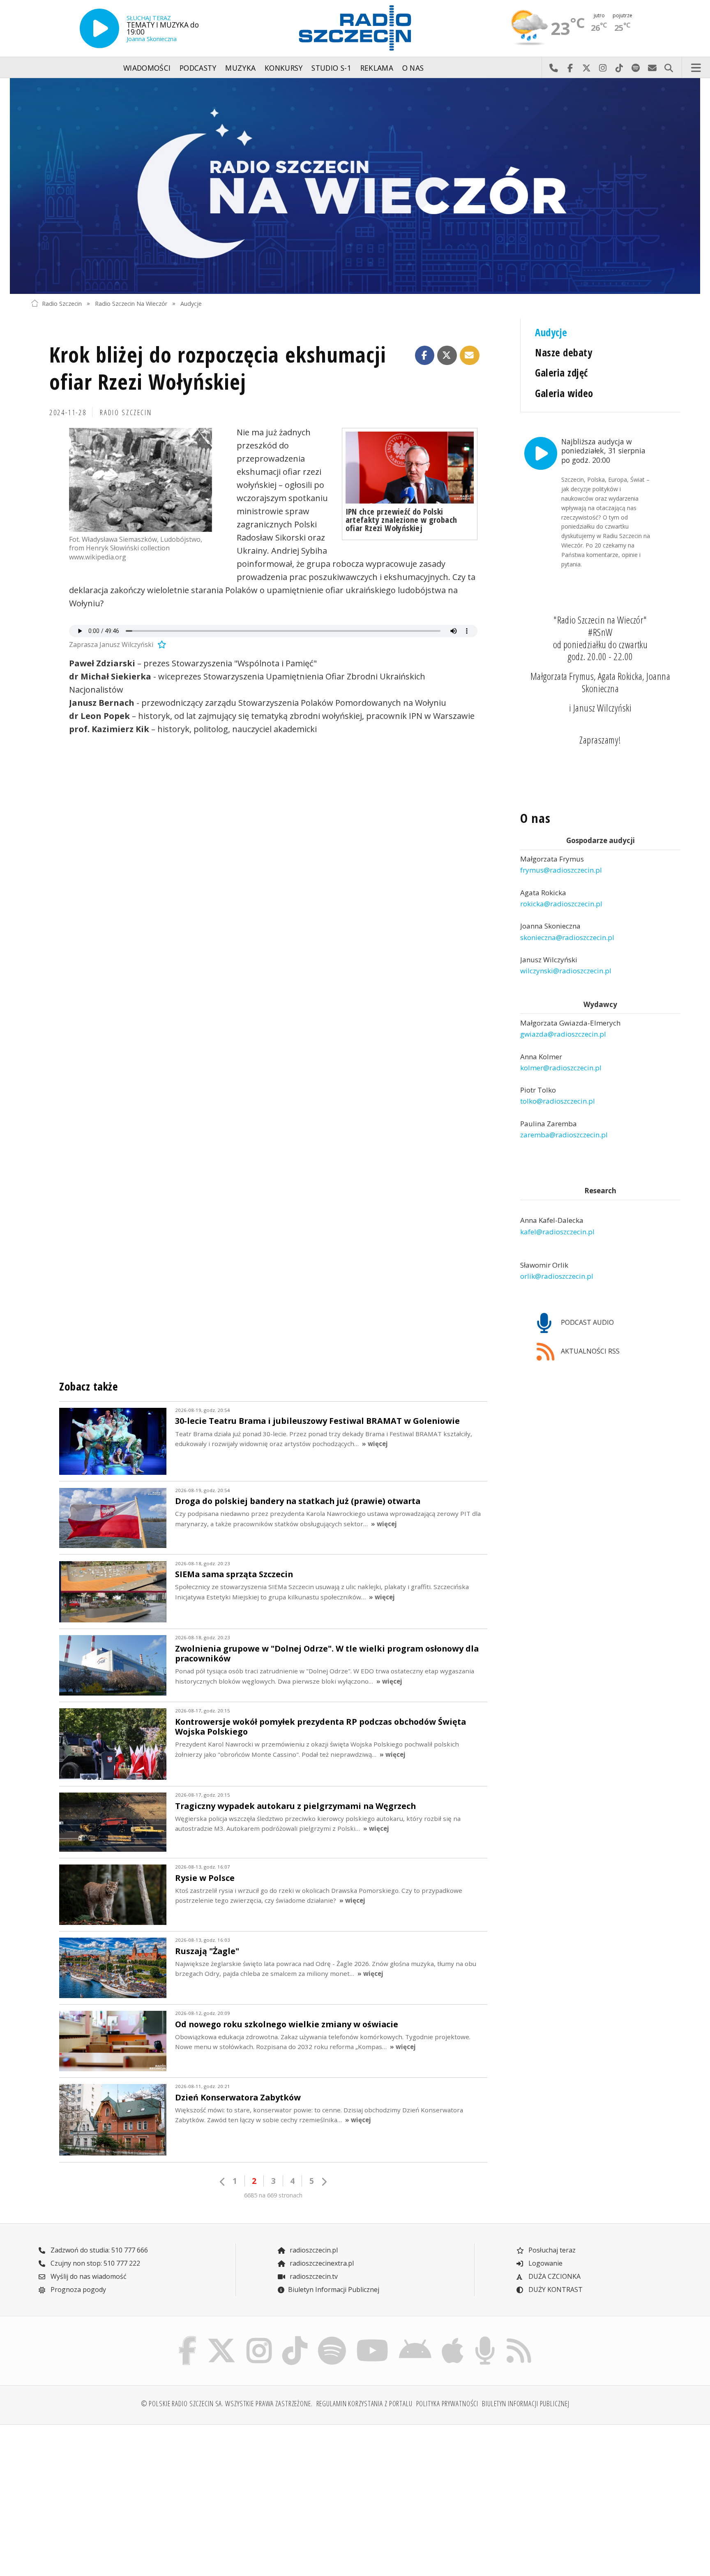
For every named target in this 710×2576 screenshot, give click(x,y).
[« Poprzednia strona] (223, 2182)
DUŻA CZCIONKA (554, 2276)
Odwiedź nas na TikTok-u (619, 68)
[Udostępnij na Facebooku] (425, 356)
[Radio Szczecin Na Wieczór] (355, 186)
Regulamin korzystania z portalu (364, 2403)
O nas (413, 68)
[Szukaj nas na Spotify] (332, 2338)
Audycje (191, 303)
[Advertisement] (110, 2495)
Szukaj (669, 68)
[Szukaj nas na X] (222, 2338)
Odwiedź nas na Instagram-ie (603, 68)
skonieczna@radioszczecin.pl (567, 937)
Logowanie (545, 2263)
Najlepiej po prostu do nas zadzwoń (553, 68)
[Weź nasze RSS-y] (519, 2338)
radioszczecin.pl (313, 2250)
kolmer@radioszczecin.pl (561, 1068)
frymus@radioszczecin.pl (561, 870)
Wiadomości (147, 68)
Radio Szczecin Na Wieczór (131, 303)
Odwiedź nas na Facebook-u (570, 68)
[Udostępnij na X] (447, 356)
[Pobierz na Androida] (415, 2338)
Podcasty (198, 68)
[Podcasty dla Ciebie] (485, 2338)
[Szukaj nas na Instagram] (259, 2338)
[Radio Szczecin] (355, 28)
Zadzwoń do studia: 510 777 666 (98, 2250)
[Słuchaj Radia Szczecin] (99, 28)
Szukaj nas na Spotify (636, 68)
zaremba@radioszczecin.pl (564, 1135)
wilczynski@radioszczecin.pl (566, 971)
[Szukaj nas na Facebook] (188, 2338)
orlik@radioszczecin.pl (557, 1276)
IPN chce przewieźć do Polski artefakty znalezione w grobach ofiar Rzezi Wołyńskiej (401, 520)
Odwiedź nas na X (586, 68)
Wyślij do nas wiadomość (652, 68)
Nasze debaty (564, 352)
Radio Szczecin (62, 303)
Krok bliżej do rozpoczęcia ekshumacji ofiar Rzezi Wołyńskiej (218, 368)
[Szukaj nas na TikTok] (295, 2338)
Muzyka (240, 68)
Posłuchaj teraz (551, 2250)
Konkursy (284, 68)
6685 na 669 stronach (273, 2195)
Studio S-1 (331, 68)
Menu (696, 68)
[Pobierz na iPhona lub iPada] (453, 2338)
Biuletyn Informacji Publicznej (334, 2290)
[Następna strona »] (324, 2182)
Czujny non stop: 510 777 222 (95, 2263)
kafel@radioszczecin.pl (557, 1232)
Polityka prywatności (447, 2403)
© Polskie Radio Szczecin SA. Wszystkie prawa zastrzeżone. (227, 2403)
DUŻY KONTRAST (555, 2290)
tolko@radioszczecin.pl (558, 1101)
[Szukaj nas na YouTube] (373, 2338)
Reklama (377, 68)
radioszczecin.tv (313, 2276)
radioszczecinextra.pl (321, 2263)
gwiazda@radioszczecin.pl (563, 1034)
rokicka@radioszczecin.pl (561, 904)
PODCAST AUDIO (587, 1322)
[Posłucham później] (161, 645)
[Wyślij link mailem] (470, 356)
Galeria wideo (564, 393)
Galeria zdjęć (561, 373)
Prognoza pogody (77, 2290)
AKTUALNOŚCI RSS (589, 1351)
